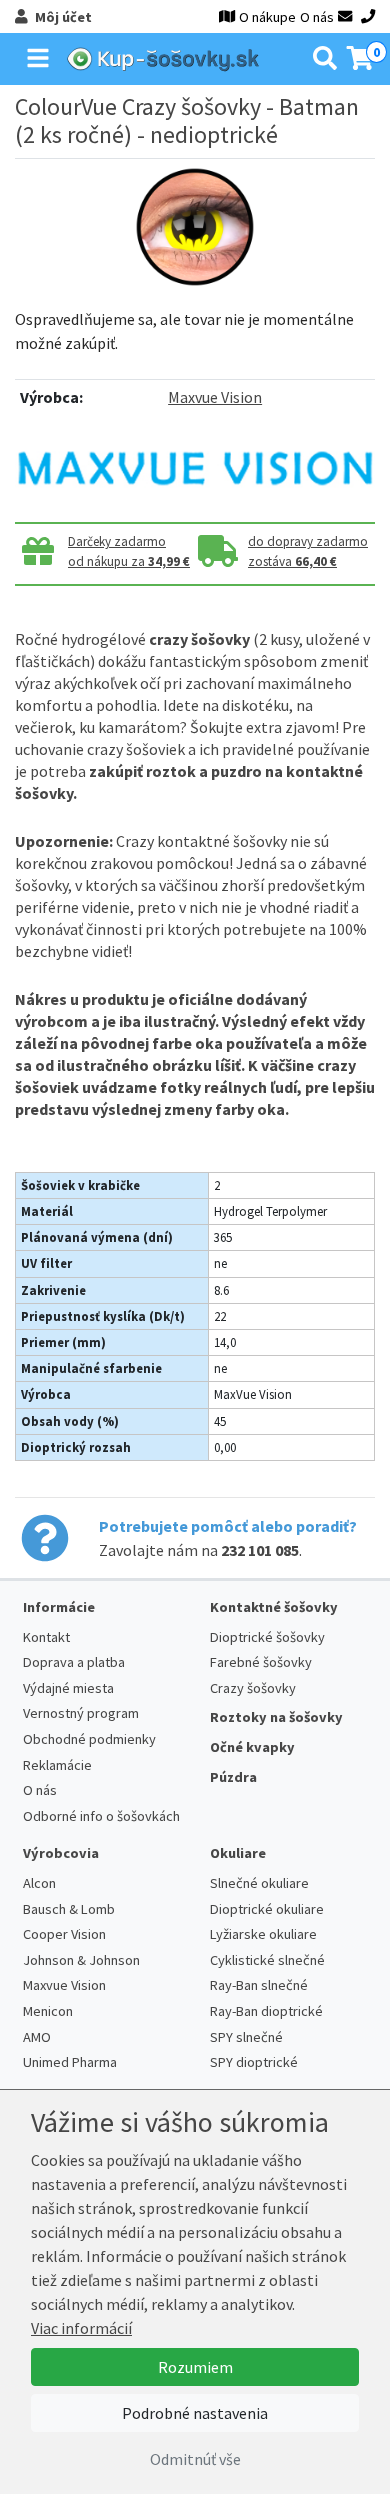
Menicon (48, 2011)
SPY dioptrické (254, 2062)
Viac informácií (81, 2328)
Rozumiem (195, 2367)
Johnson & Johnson (81, 1960)
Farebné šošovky (261, 1662)
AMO (37, 2037)
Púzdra (233, 1777)
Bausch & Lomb (69, 1909)
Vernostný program (81, 1713)
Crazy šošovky (253, 1688)
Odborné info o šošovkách (101, 1816)
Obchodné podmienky (89, 1739)
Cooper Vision (64, 1934)
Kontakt (46, 1637)
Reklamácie (57, 1765)
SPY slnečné (246, 2037)
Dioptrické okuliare (267, 1909)
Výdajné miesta (68, 1688)
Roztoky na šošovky (276, 1717)
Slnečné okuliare (259, 1883)
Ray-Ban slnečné (259, 1985)
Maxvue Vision (215, 397)
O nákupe (267, 17)
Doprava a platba (74, 1662)
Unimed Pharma (70, 2062)
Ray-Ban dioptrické (266, 2011)
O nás (317, 17)
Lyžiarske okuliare (263, 1934)
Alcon (39, 1883)
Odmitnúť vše (195, 2459)
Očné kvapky (252, 1747)
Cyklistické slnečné (267, 1960)
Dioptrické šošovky (267, 1637)
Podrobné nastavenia (195, 2413)
